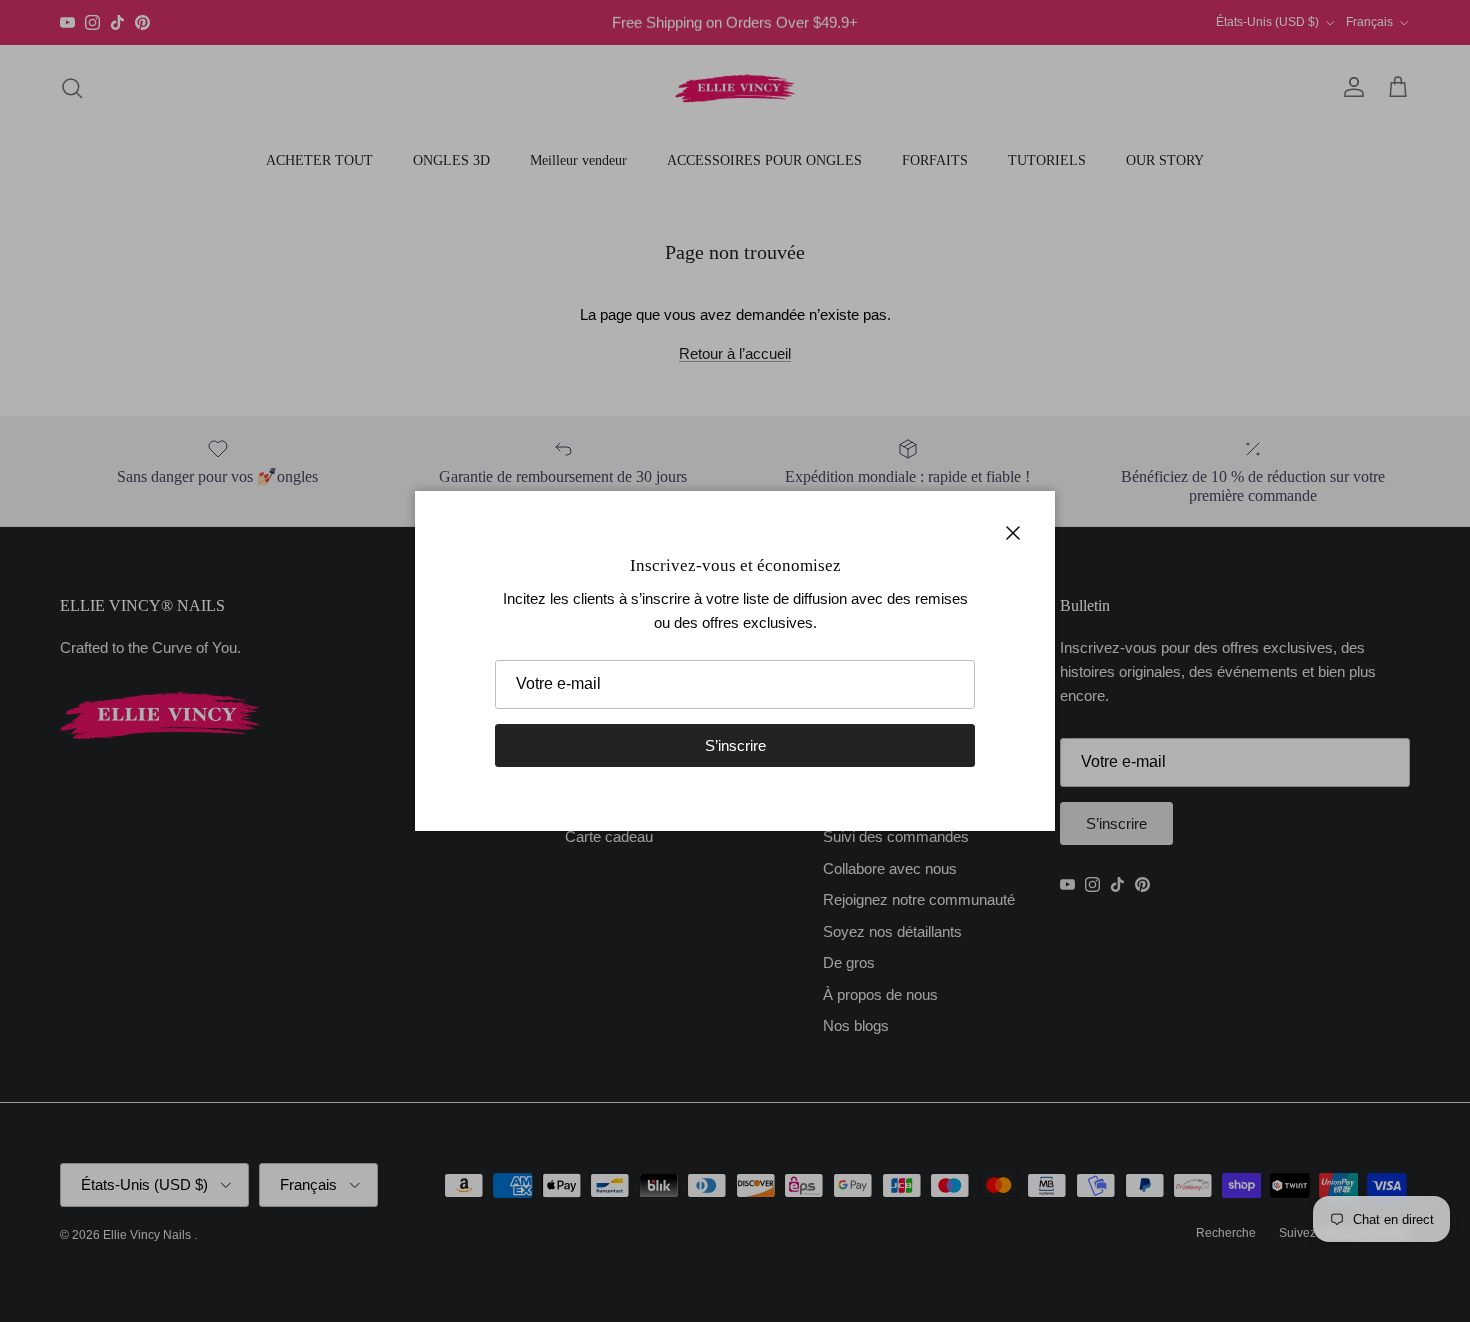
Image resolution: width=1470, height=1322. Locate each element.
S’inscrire (735, 745)
